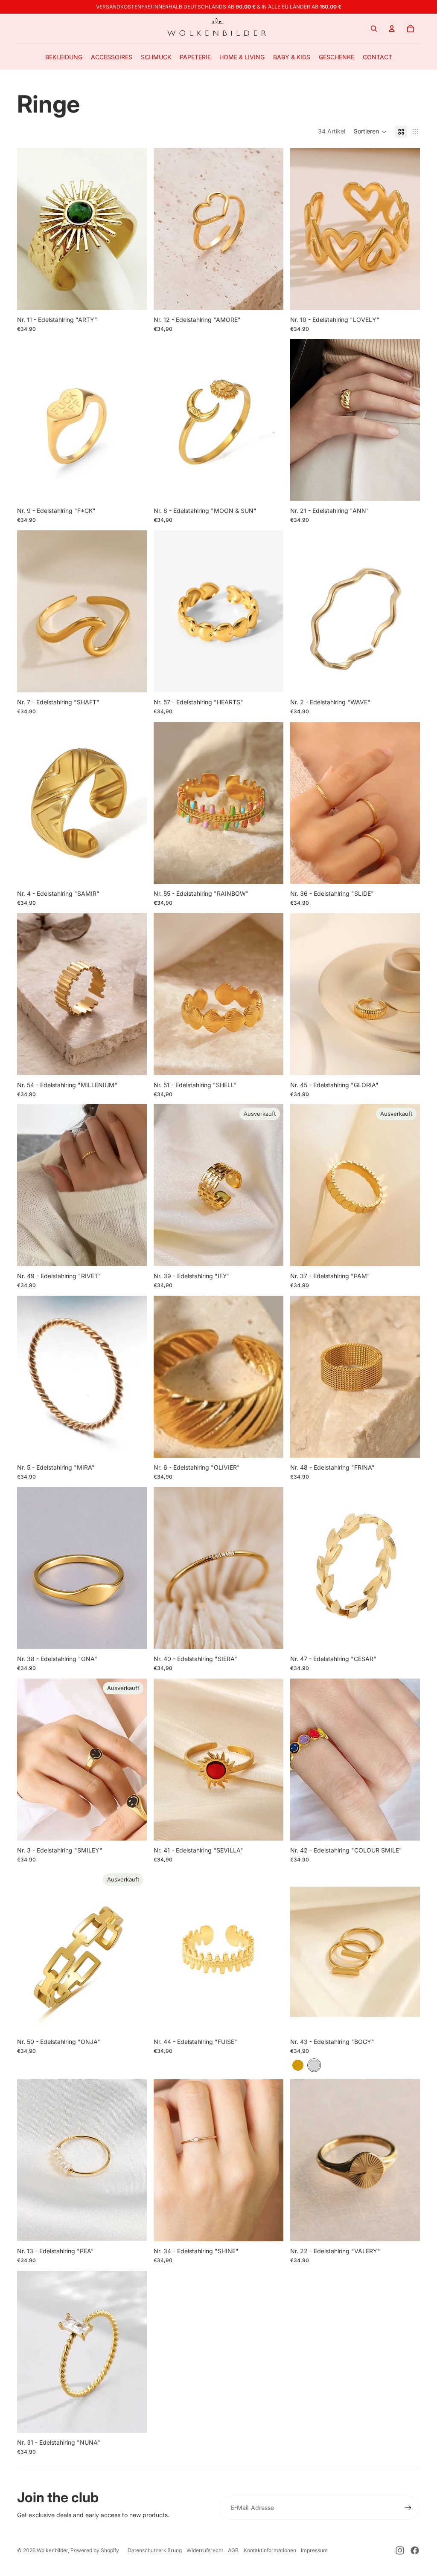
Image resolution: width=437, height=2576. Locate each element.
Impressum (314, 2550)
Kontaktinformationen (270, 2550)
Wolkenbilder (52, 2550)
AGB (233, 2550)
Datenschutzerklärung (155, 2550)
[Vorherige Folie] (30, 420)
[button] (370, 132)
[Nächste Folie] (134, 420)
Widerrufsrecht (205, 2550)
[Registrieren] (408, 2508)
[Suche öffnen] (374, 29)
